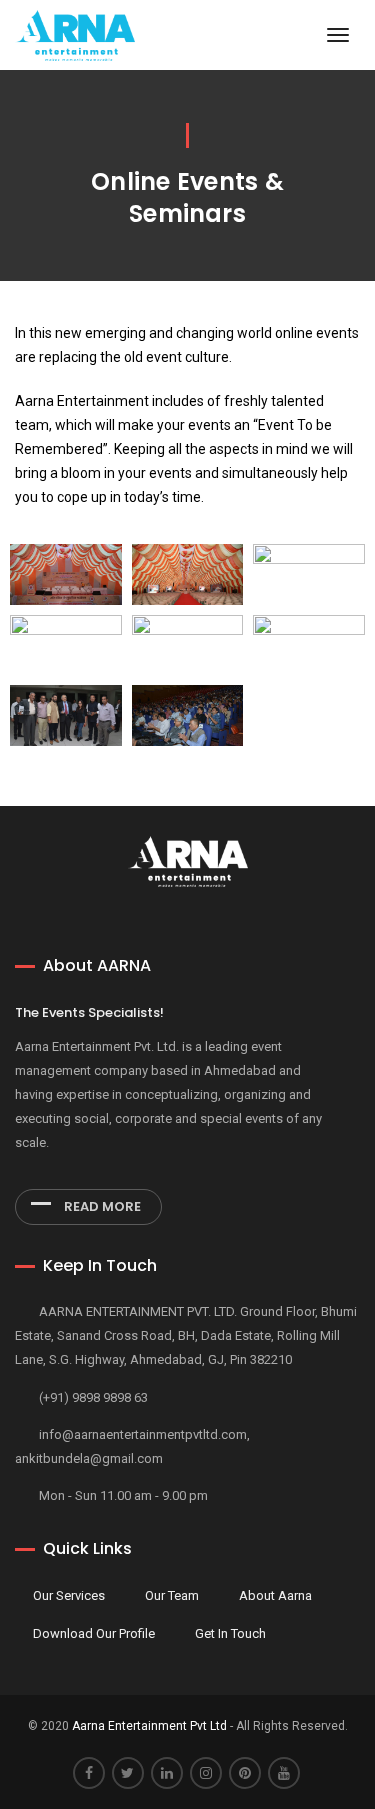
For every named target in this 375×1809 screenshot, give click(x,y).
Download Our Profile (94, 1633)
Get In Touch (230, 1633)
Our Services (69, 1595)
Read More (101, 1206)
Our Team (172, 1595)
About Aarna (275, 1595)
